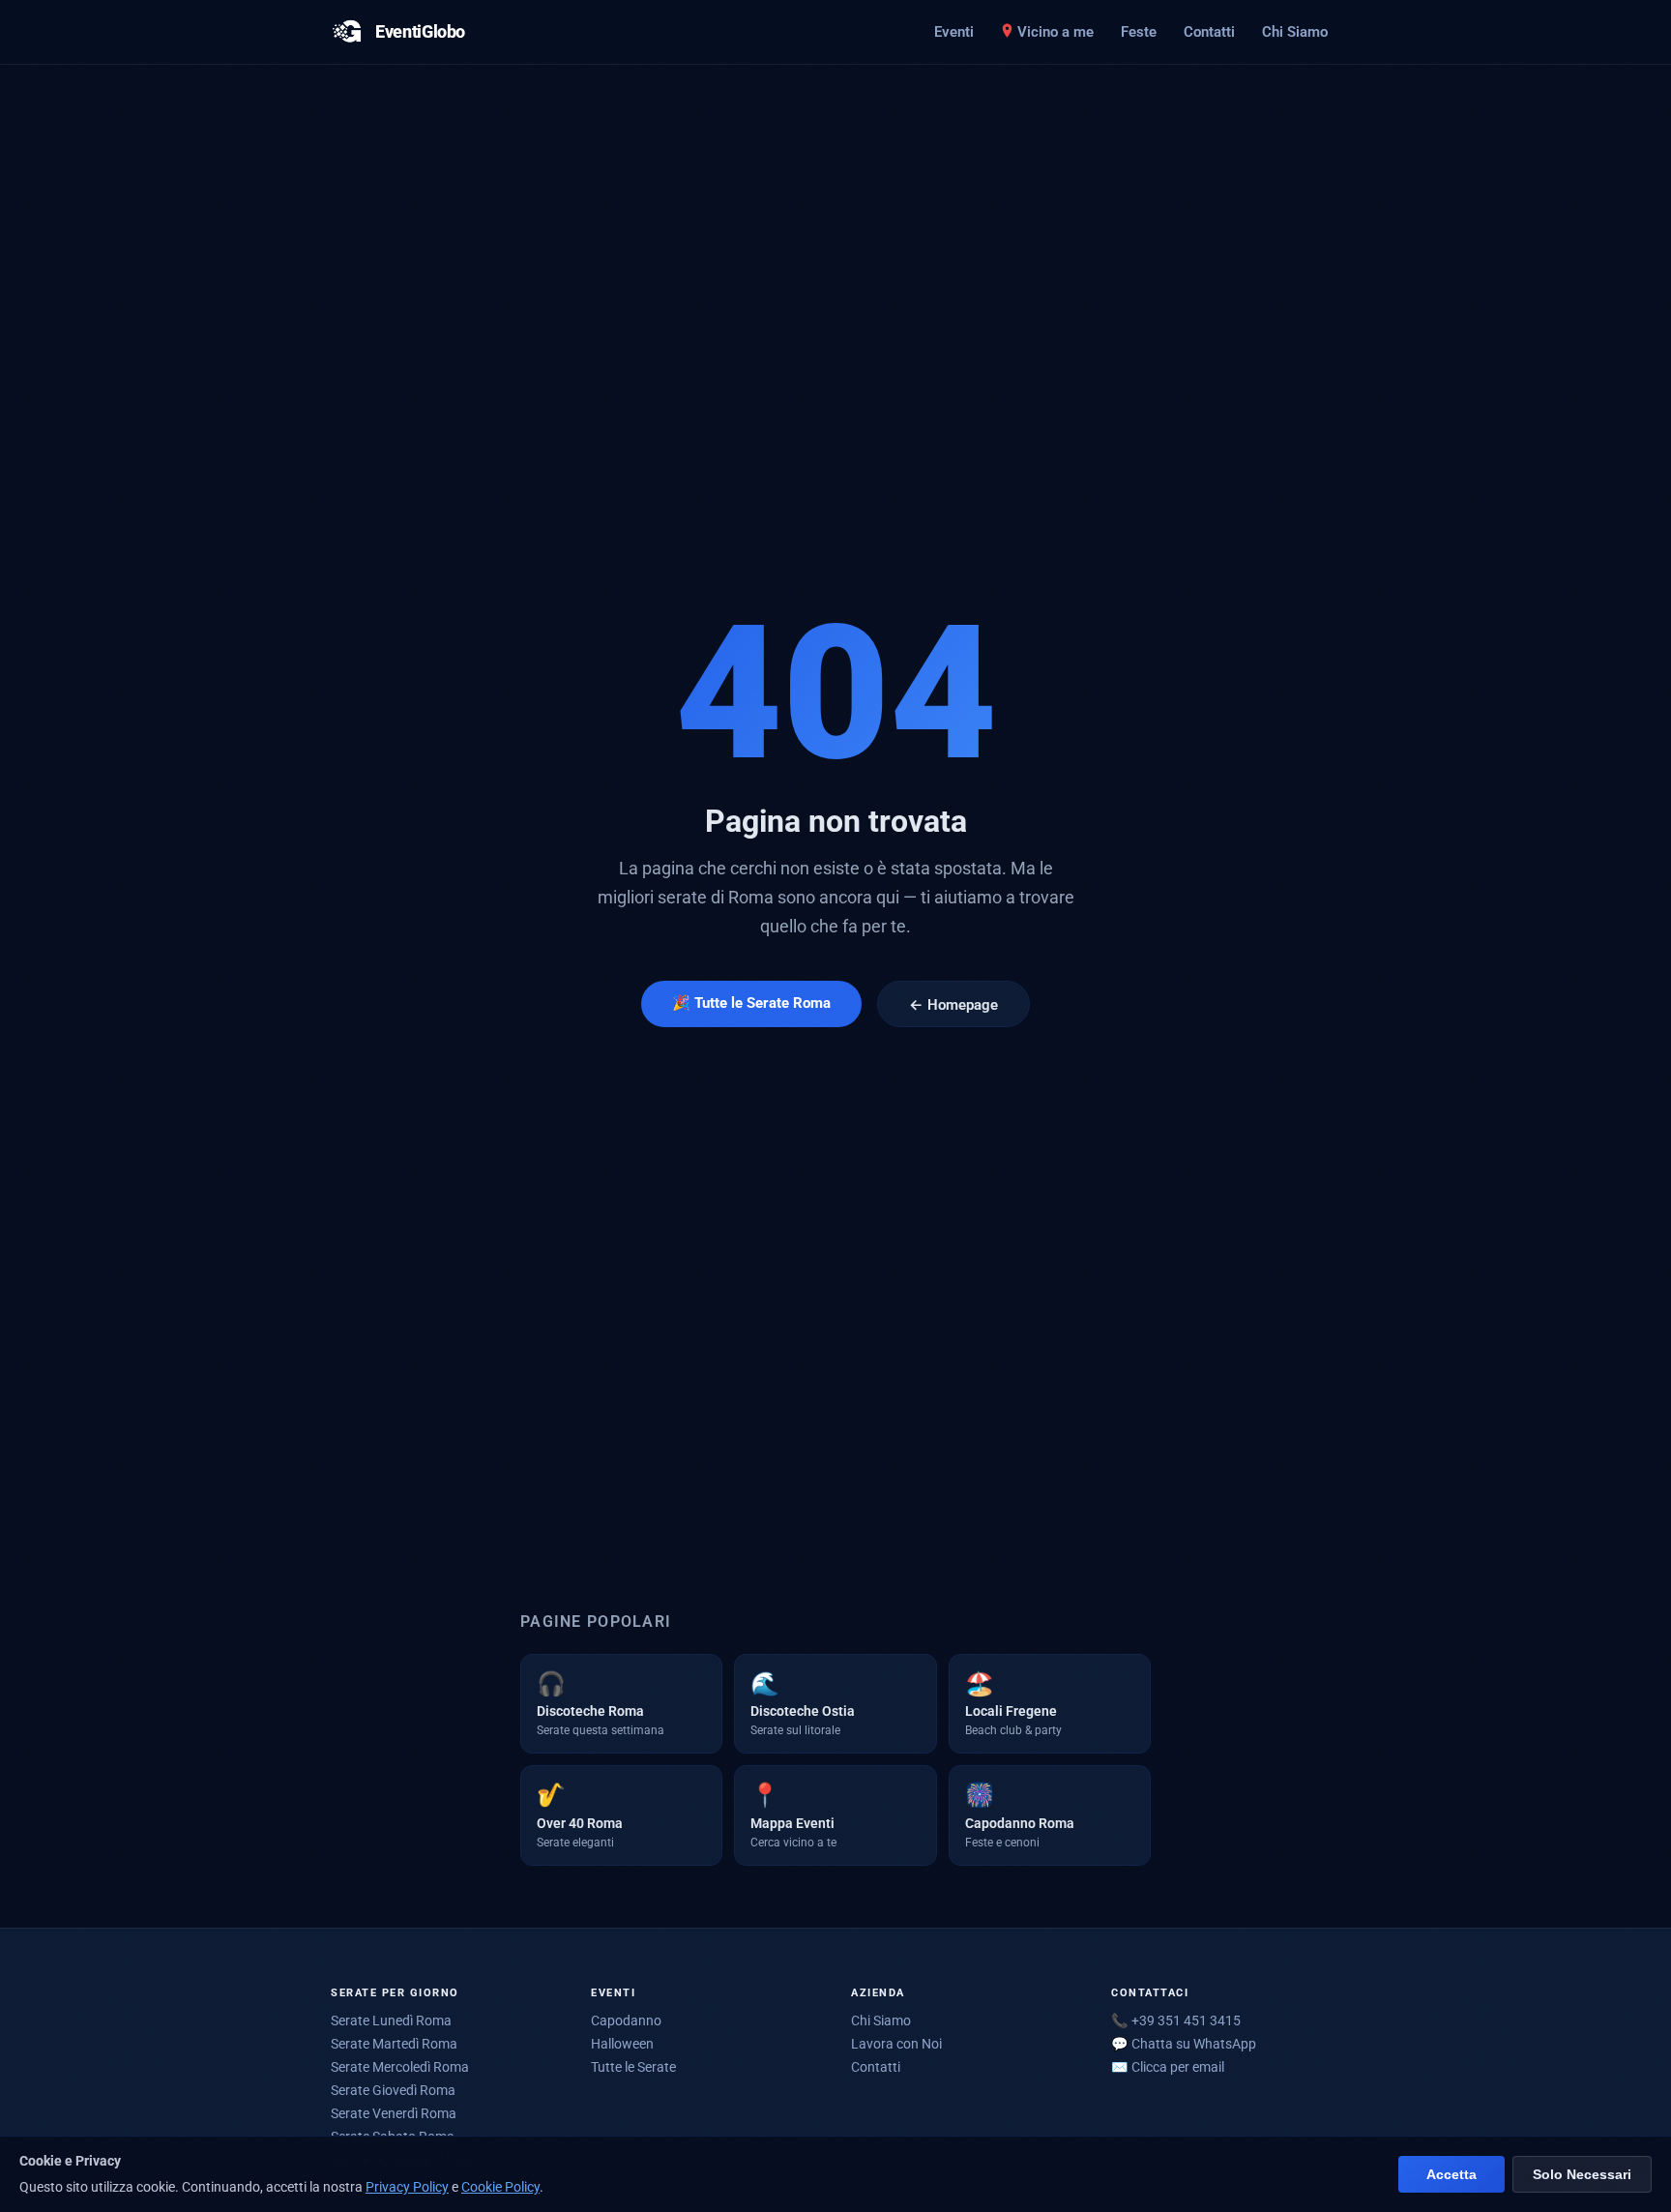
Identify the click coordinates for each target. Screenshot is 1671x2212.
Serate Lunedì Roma (391, 2020)
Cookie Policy (500, 2187)
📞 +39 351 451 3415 (1176, 2020)
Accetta (1451, 2175)
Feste (1139, 32)
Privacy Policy (407, 2187)
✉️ (1168, 2067)
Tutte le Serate (633, 2067)
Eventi (954, 32)
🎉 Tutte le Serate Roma (751, 1003)
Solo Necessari (1582, 2175)
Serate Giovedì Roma (393, 2090)
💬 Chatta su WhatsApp (1184, 2044)
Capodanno (626, 2020)
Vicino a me (1055, 32)
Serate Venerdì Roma (394, 2113)
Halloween (622, 2044)
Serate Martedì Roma (394, 2044)
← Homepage (953, 1005)
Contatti (1209, 32)
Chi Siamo (1295, 32)
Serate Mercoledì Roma (400, 2067)
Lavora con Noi (896, 2044)
